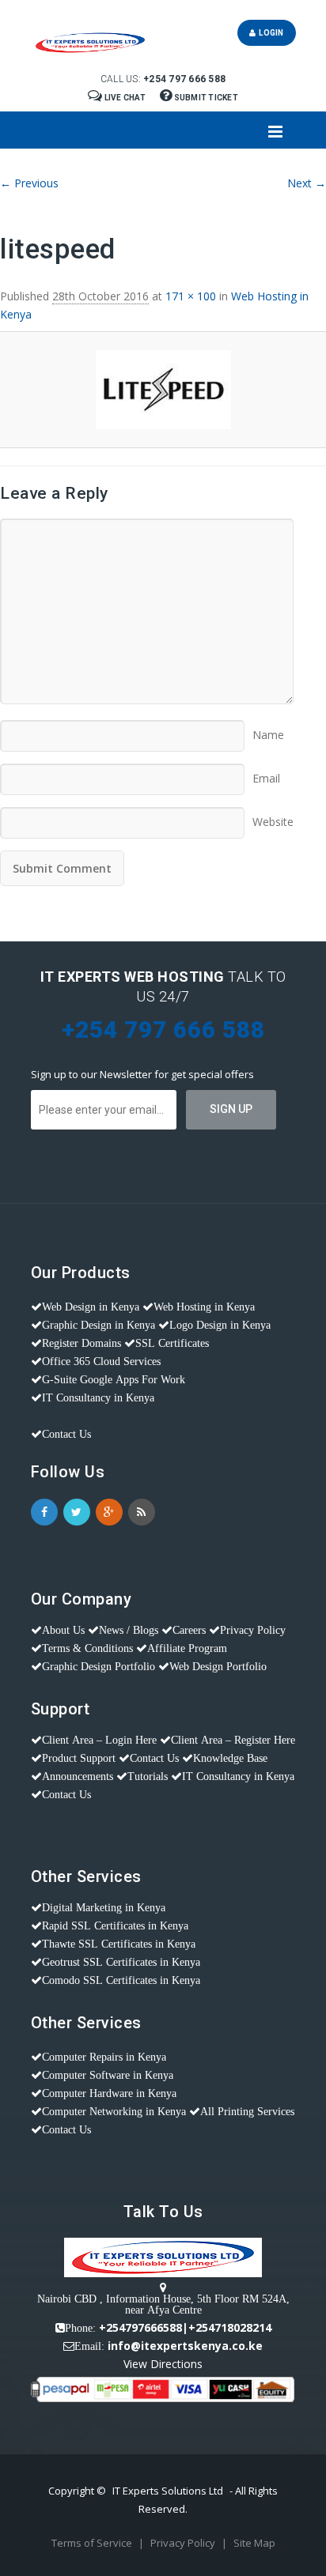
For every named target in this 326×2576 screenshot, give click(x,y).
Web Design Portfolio (218, 1666)
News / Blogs (129, 1630)
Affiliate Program (187, 1648)
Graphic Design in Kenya (99, 1325)
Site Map (254, 2543)
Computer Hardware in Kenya (109, 2093)
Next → (307, 183)
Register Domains (81, 1343)
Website (273, 817)
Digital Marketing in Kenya (104, 1907)
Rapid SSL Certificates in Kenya (115, 1925)
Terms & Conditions (87, 1648)
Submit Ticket (205, 98)
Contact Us (66, 1434)
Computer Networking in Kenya (114, 2111)
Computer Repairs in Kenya (104, 2057)
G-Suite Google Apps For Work (114, 1379)
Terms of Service (93, 2543)
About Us (63, 1630)
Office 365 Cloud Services (101, 1361)
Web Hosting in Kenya (204, 1307)
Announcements (78, 1776)
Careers (189, 1630)
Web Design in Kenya (91, 1307)
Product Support (79, 1758)
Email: (89, 2346)
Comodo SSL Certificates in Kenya (121, 1980)
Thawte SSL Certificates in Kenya (119, 1944)
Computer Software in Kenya (108, 2075)
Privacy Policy (253, 1630)
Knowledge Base (230, 1758)
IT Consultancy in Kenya (98, 1397)
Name (268, 730)
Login (270, 33)
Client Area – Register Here (233, 1740)
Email (266, 773)
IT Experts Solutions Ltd (168, 2491)
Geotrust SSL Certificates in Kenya (121, 1962)
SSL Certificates (172, 1343)
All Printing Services (247, 2111)
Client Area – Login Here (99, 1740)
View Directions (163, 2364)
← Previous (29, 183)
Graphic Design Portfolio (99, 1666)
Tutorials (148, 1776)
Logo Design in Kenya (220, 1325)
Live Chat (125, 98)
